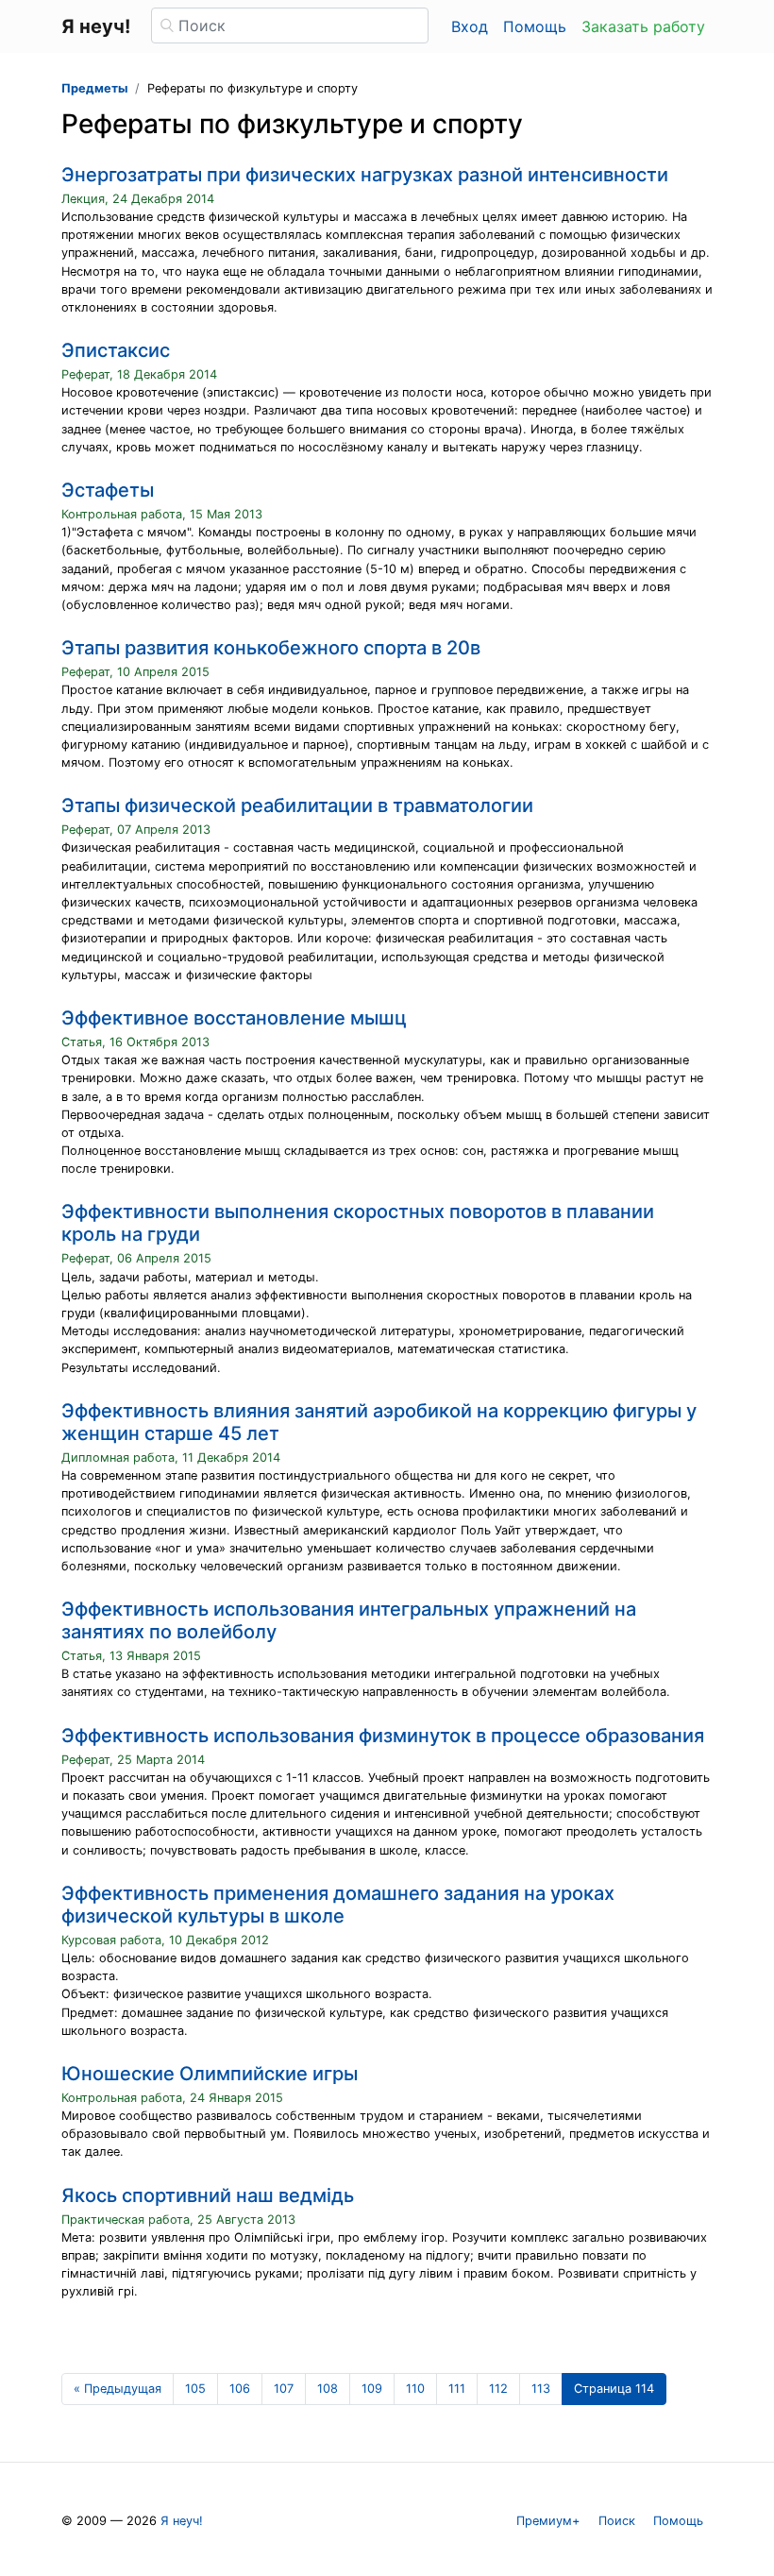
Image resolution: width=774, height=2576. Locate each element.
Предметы (94, 88)
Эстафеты (108, 490)
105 (195, 2389)
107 (284, 2389)
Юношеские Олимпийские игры (210, 2074)
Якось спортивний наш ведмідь (208, 2195)
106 (240, 2389)
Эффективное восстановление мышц (234, 1018)
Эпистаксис (116, 350)
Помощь (535, 26)
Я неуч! (182, 2521)
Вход (470, 26)
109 (372, 2389)
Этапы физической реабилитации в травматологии (297, 805)
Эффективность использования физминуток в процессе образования (383, 1736)
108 (328, 2389)
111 (457, 2389)
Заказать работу (643, 26)
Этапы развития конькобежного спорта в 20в (271, 648)
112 (498, 2389)
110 (415, 2389)
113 (541, 2389)
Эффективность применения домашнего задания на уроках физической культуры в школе (338, 1905)
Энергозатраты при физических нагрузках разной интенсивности (365, 175)
